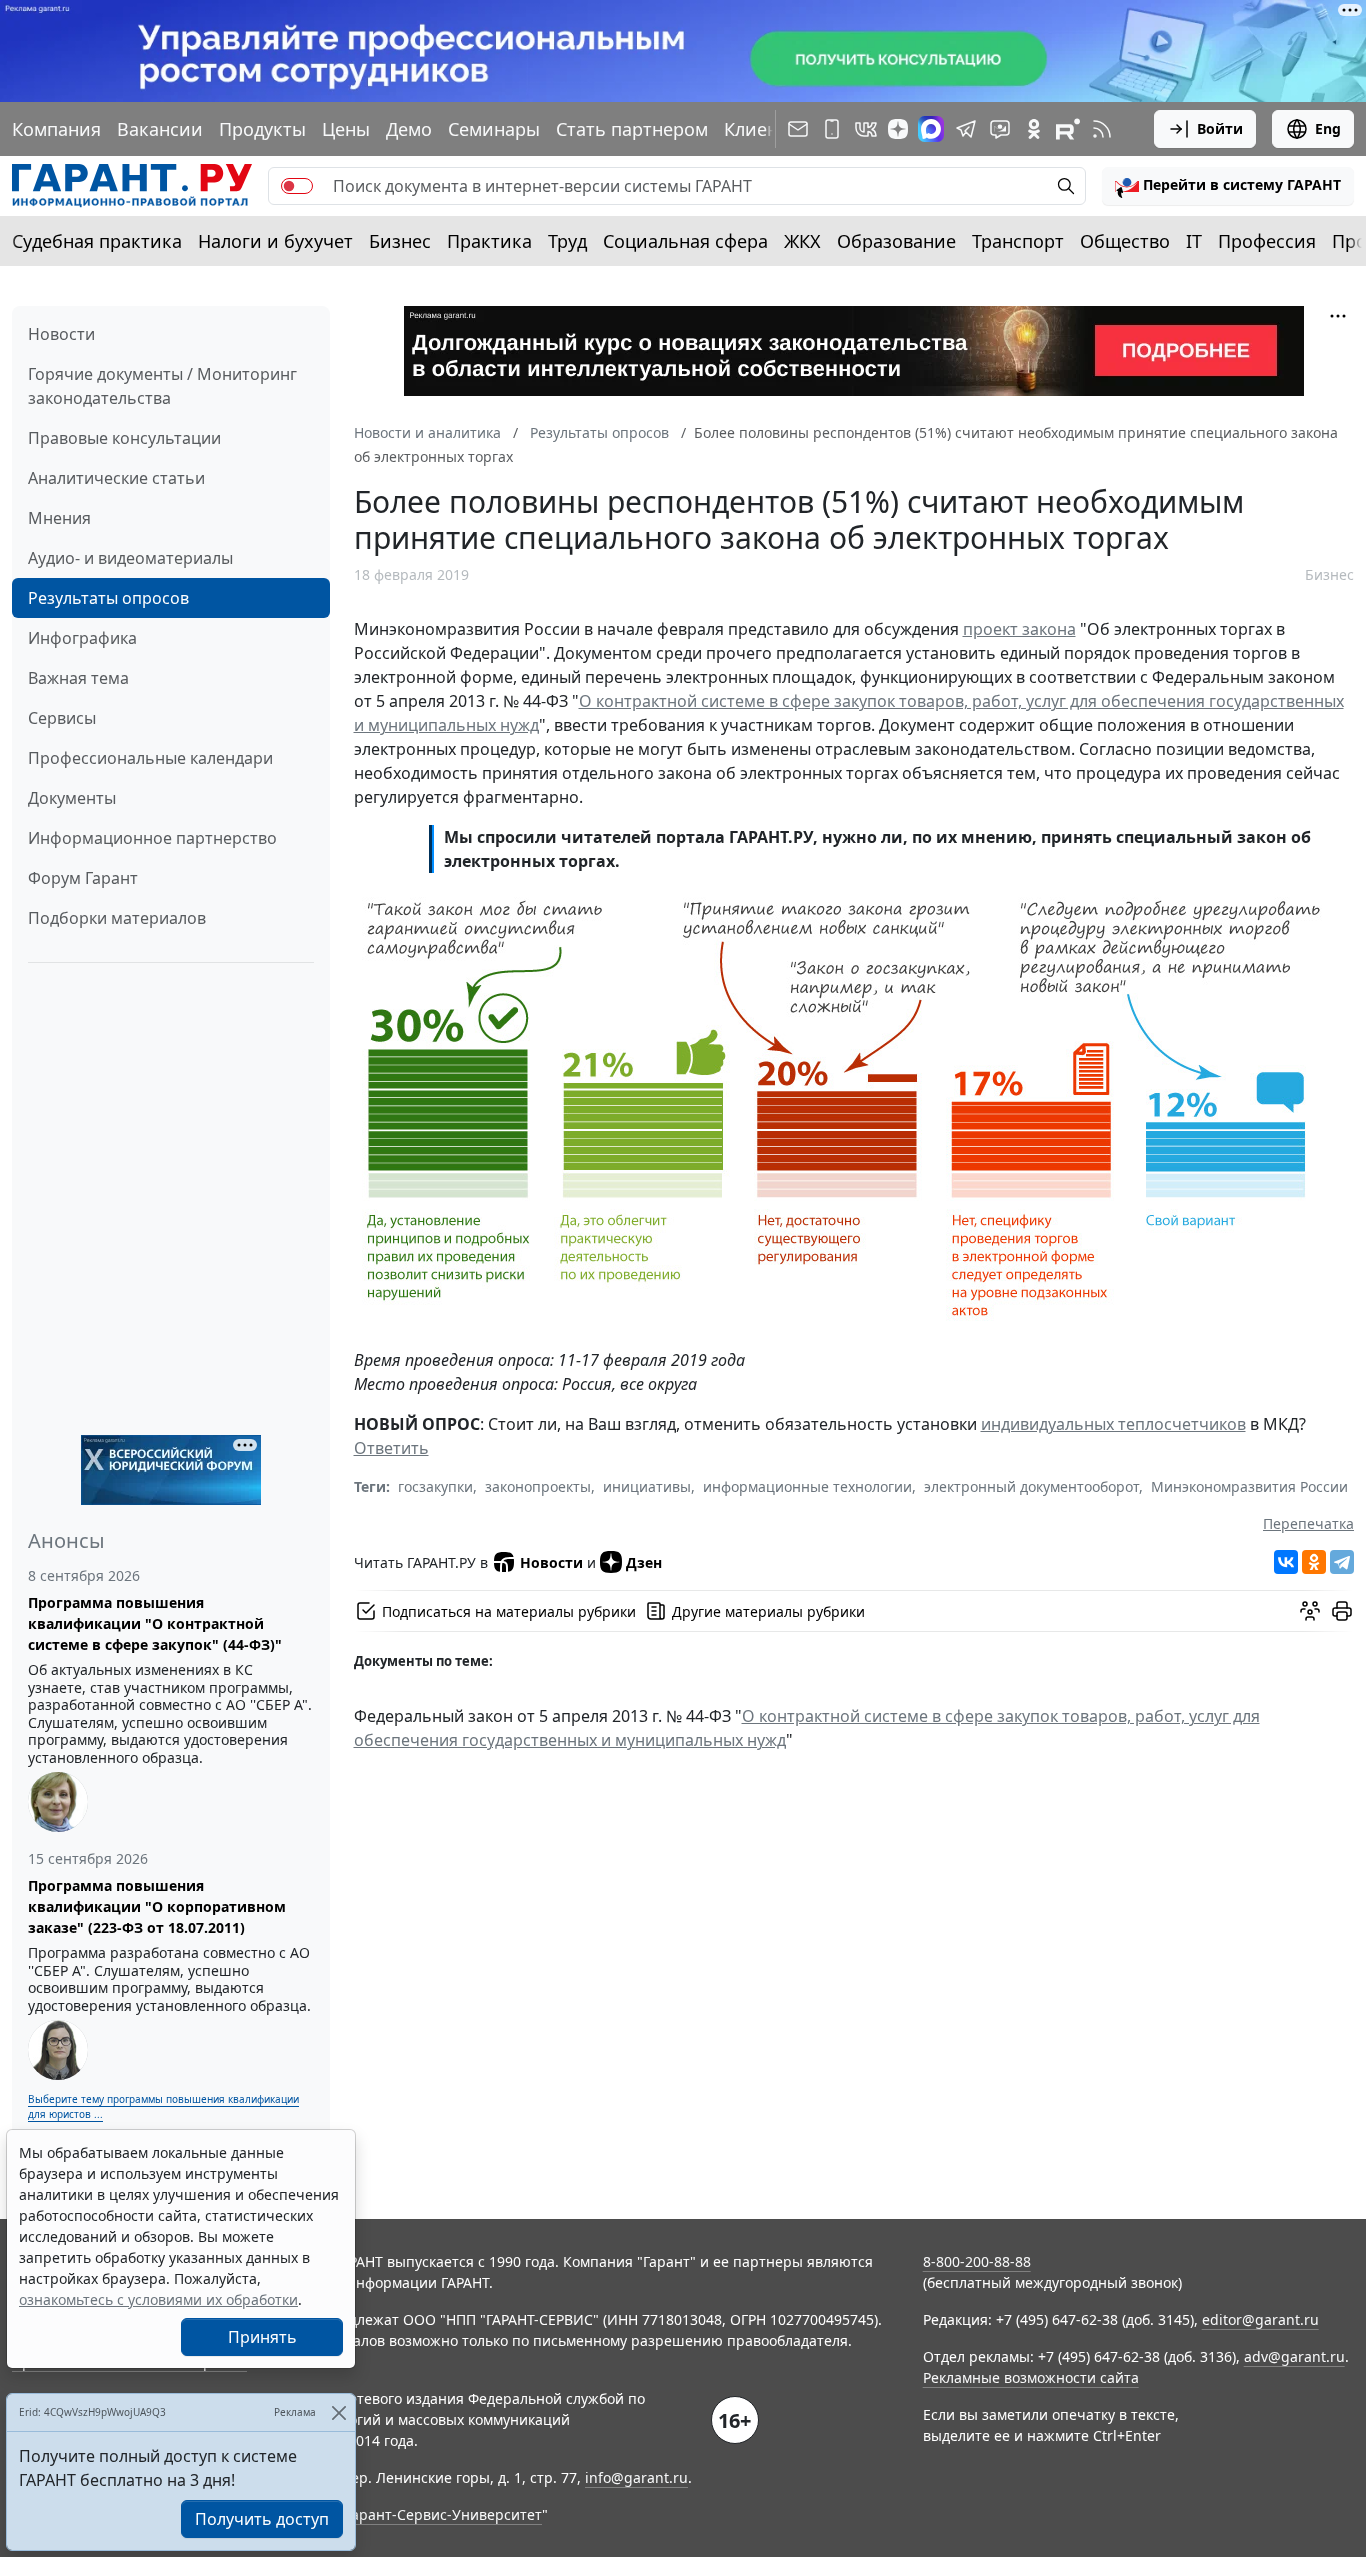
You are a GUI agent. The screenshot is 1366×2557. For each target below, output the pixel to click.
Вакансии (160, 129)
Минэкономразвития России (1249, 1486)
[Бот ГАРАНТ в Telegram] (1000, 129)
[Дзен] (898, 129)
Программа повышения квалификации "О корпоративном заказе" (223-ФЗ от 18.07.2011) (157, 1906)
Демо (409, 129)
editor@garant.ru (1260, 2319)
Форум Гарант (83, 878)
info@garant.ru (636, 2477)
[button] (1228, 186)
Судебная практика (97, 241)
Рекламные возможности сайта (1031, 2377)
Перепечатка (1308, 1523)
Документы (72, 798)
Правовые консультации (124, 438)
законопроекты (538, 1486)
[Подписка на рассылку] (798, 129)
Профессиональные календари (150, 758)
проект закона (1019, 629)
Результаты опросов (108, 598)
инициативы (647, 1486)
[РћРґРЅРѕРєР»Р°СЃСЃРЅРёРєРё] (1314, 1562)
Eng (1328, 128)
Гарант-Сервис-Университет (443, 2514)
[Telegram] (1342, 1562)
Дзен (644, 1562)
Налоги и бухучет (275, 241)
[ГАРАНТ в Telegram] (966, 129)
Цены (346, 129)
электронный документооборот (1031, 1486)
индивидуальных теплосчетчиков (1113, 1424)
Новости (61, 334)
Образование (896, 241)
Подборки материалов (117, 918)
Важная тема (78, 678)
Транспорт (1018, 241)
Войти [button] (1220, 128)
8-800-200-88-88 (977, 2261)
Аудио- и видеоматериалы (130, 558)
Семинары (494, 129)
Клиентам (767, 129)
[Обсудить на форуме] (1310, 1611)
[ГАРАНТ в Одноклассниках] (1034, 129)
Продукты (262, 129)
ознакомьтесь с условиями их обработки (158, 2299)
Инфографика (82, 638)
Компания (56, 129)
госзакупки (435, 1486)
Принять (262, 2337)
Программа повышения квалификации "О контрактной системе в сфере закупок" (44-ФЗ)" (155, 1623)
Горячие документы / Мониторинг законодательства (162, 386)
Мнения (59, 518)
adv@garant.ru (1294, 2356)
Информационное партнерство (152, 838)
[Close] (338, 2412)
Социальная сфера (685, 241)
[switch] (297, 186)
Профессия (1267, 241)
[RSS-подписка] (1102, 129)
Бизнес (400, 241)
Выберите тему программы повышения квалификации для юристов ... (163, 2106)
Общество (1125, 241)
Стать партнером (632, 129)
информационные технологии (807, 1486)
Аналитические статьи (116, 478)
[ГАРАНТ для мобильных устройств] (832, 129)
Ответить (391, 1448)
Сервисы (62, 718)
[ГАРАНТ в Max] (931, 129)
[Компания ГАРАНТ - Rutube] (1068, 129)
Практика (489, 241)
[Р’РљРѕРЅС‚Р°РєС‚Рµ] (1286, 1562)
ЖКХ (802, 241)
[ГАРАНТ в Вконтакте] (866, 129)
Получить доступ (262, 2519)
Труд (567, 241)
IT (1194, 241)
